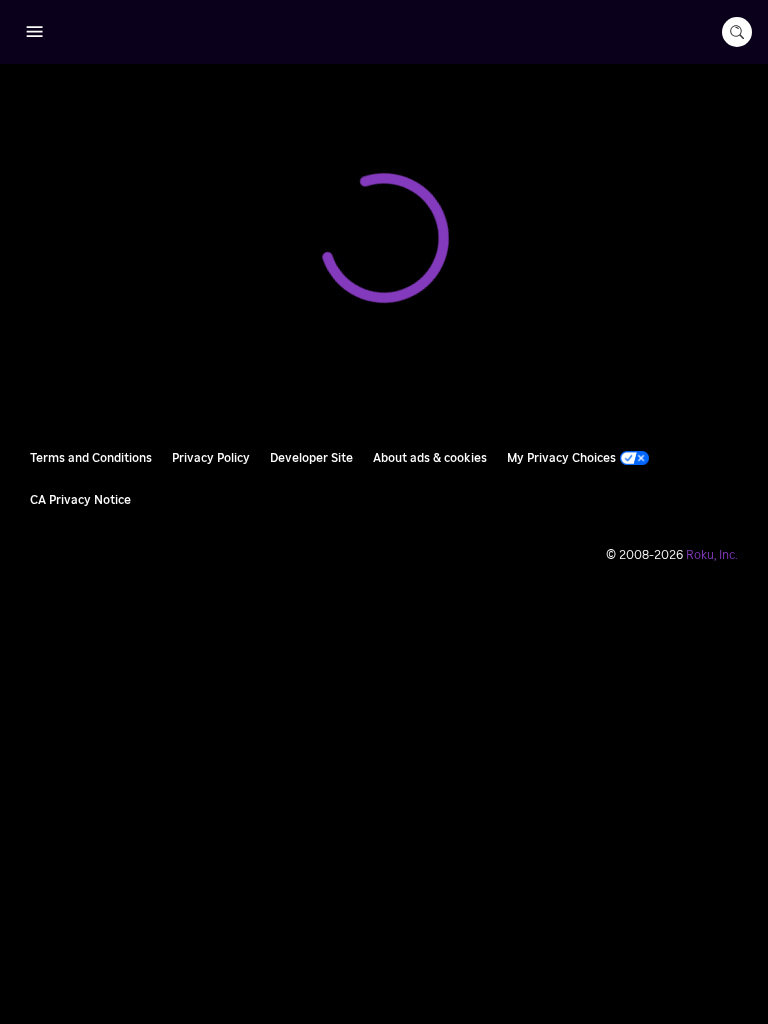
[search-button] (737, 32)
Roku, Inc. (712, 555)
